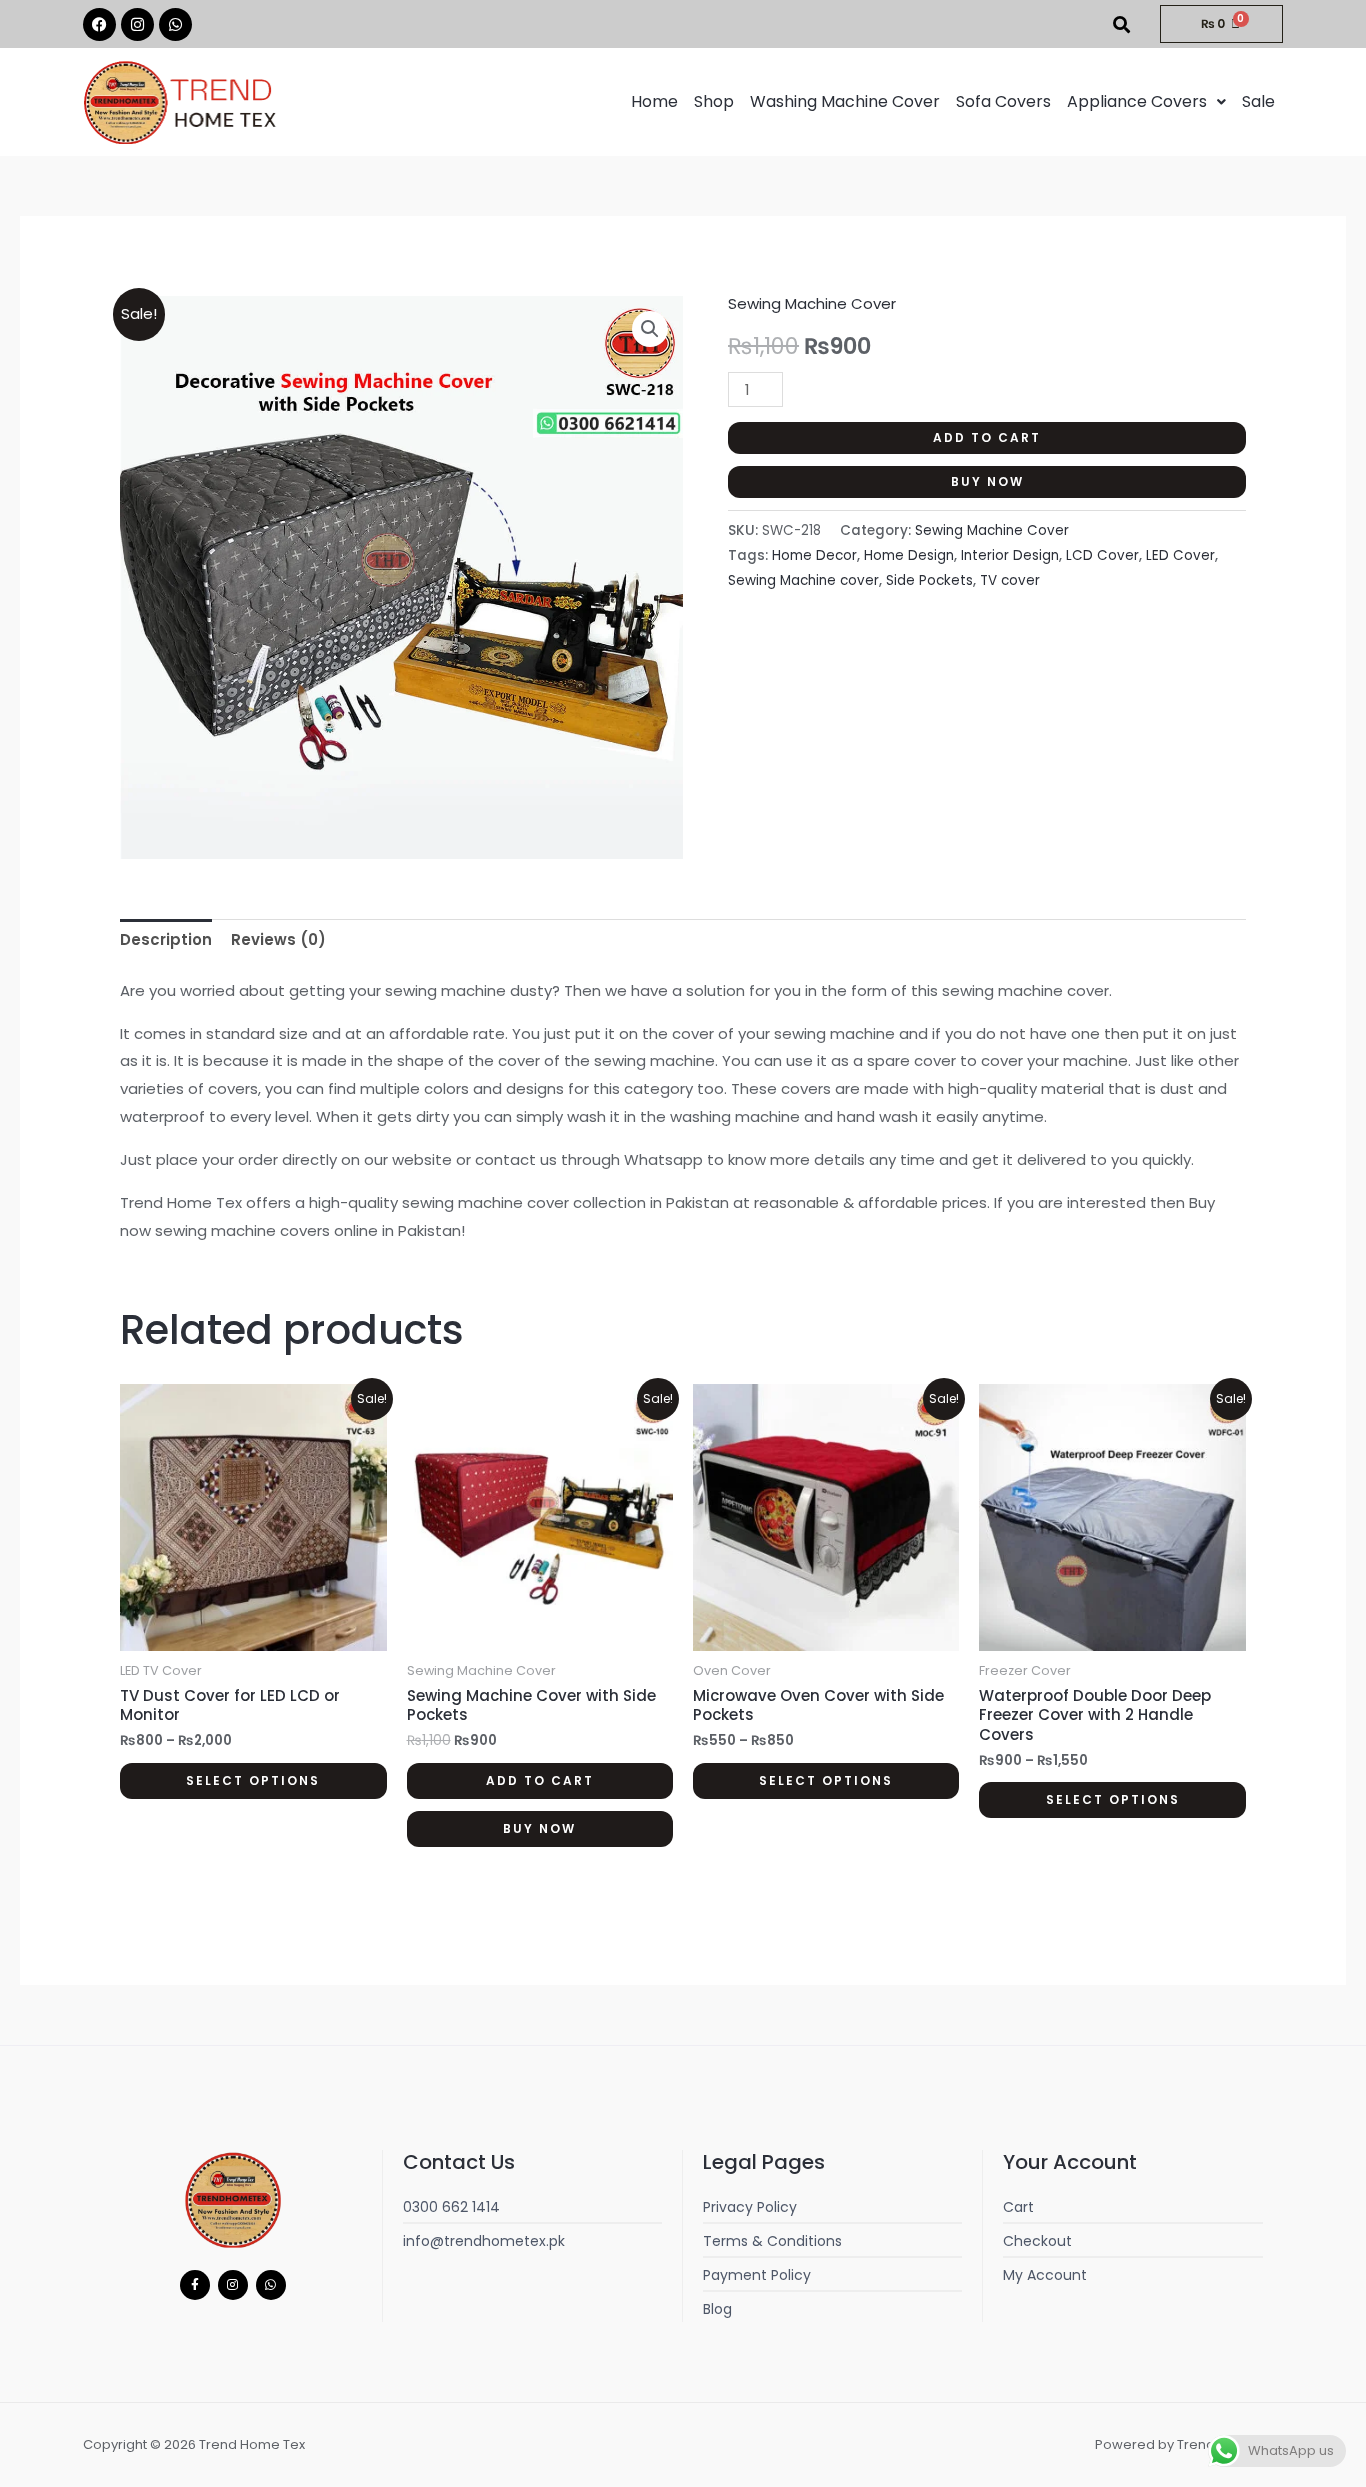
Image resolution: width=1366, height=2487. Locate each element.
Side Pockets (929, 580)
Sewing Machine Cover (812, 303)
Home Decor (814, 555)
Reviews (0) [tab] (278, 939)
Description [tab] (166, 939)
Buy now (987, 481)
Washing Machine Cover (845, 101)
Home (654, 101)
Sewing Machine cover (803, 580)
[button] (1146, 102)
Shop (714, 101)
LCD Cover (1102, 555)
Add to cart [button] (540, 1780)
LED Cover (1180, 555)
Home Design (909, 555)
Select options (253, 1780)
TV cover (1010, 580)
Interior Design (1010, 555)
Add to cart (987, 437)
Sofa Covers (1003, 101)
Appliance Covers (1137, 101)
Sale (1258, 101)
